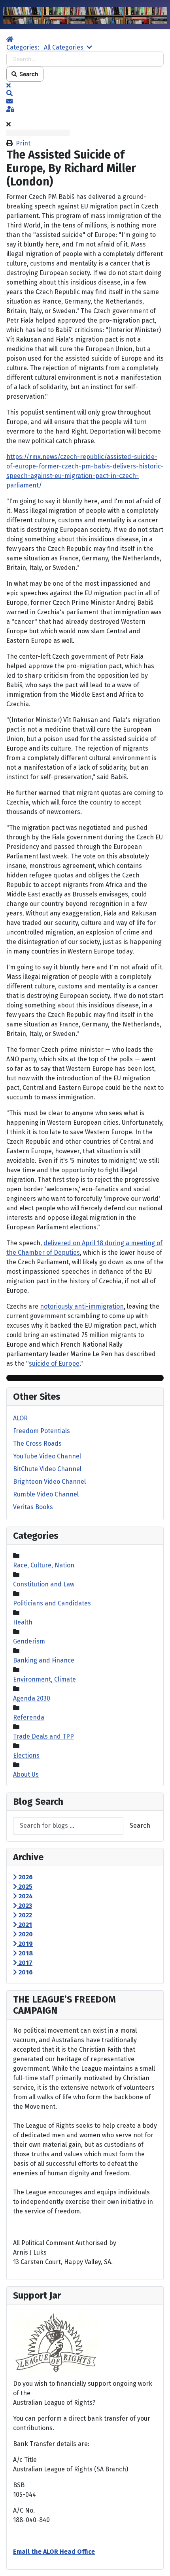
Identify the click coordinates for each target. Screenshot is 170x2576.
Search (28, 74)
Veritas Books (33, 1507)
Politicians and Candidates (52, 1603)
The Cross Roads (37, 1444)
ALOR (20, 1418)
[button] (85, 94)
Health (23, 1622)
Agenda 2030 (32, 1698)
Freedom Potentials (42, 1431)
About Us (26, 1774)
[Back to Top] (156, 2561)
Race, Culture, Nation (44, 1565)
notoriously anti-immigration (82, 1306)
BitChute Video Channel (47, 1469)
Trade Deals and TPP (43, 1736)
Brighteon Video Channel (49, 1482)
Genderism (29, 1641)
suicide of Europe (54, 1363)
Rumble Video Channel (46, 1494)
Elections (26, 1755)
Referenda (29, 1717)
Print (23, 143)
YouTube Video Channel (47, 1456)
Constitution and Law (44, 1584)
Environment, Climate (44, 1679)
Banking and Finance (44, 1660)
